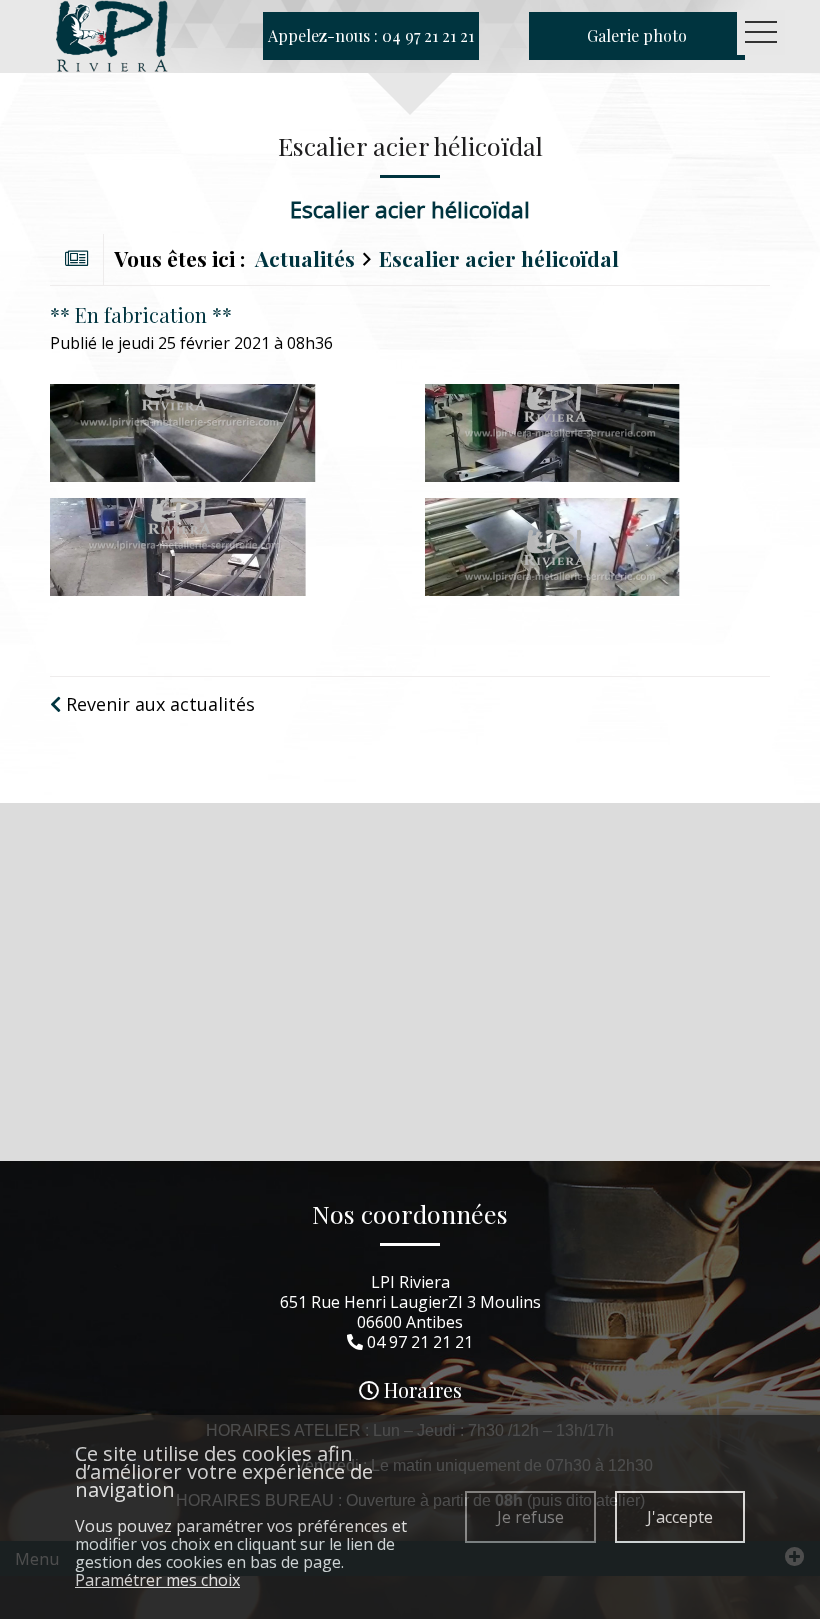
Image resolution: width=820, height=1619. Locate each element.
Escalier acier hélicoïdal (499, 258)
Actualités (305, 258)
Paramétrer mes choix (157, 1580)
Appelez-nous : (371, 35)
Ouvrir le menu (761, 32)
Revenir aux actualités (158, 704)
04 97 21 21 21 (420, 1342)
